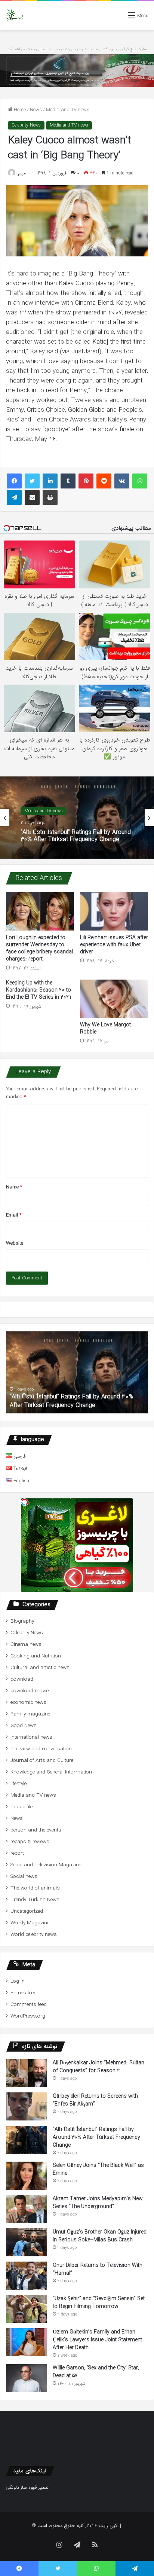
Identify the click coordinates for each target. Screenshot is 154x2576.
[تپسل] (25, 1502)
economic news (28, 1703)
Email (14, 1215)
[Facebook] (14, 481)
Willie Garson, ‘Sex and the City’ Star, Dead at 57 (96, 2372)
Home (19, 110)
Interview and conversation (41, 1749)
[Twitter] (32, 481)
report (17, 1853)
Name (14, 1187)
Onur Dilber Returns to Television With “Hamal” (98, 2269)
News (36, 110)
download (22, 1679)
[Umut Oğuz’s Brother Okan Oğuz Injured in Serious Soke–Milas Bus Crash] (27, 2242)
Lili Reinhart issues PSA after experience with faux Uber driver (114, 945)
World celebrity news (34, 1935)
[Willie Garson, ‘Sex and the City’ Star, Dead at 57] (27, 2378)
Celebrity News (26, 125)
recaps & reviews (30, 1842)
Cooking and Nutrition (36, 1656)
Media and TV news (68, 110)
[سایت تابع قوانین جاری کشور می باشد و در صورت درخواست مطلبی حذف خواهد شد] (77, 71)
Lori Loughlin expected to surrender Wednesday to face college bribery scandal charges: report (39, 948)
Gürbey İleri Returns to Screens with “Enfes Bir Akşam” (95, 2100)
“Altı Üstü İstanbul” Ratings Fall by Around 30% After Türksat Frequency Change (96, 2137)
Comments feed (29, 2005)
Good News (24, 1726)
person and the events (36, 1830)
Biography (22, 1621)
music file (21, 1807)
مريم (22, 173)
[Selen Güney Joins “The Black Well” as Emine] (27, 2176)
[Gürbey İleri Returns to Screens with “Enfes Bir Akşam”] (27, 2106)
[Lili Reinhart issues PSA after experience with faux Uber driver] (114, 911)
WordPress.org (28, 2016)
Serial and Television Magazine (46, 1865)
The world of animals (35, 1888)
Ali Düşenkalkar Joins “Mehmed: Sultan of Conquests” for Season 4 (98, 2067)
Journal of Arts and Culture (42, 1761)
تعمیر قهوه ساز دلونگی (27, 2487)
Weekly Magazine (30, 1923)
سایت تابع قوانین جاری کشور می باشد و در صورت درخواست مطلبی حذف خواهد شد (77, 49)
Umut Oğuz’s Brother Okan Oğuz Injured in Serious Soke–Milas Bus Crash (100, 2236)
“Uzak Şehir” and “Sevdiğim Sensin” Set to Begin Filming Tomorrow (99, 2303)
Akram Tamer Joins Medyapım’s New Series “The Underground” (98, 2203)
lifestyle (19, 1784)
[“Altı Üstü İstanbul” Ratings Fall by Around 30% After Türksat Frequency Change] (27, 2140)
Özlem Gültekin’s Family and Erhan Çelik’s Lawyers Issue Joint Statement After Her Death (97, 2340)
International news (31, 1737)
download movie (30, 1691)
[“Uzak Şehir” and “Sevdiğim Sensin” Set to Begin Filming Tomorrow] (27, 2309)
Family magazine (30, 1714)
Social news (24, 1877)
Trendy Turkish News (35, 1900)
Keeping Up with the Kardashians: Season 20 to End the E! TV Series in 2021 (39, 990)
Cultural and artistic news (40, 1668)
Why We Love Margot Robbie (105, 1028)
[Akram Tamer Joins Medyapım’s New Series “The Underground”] (27, 2209)
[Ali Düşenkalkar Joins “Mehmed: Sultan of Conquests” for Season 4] (27, 2073)
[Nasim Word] (15, 16)
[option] (77, 817)
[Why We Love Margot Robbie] (114, 999)
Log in (18, 1981)
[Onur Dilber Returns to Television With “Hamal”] (27, 2276)
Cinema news (26, 1645)
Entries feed (24, 1993)
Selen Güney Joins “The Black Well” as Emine (98, 2169)
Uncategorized (27, 1911)
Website (15, 1243)
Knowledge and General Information (51, 1772)
